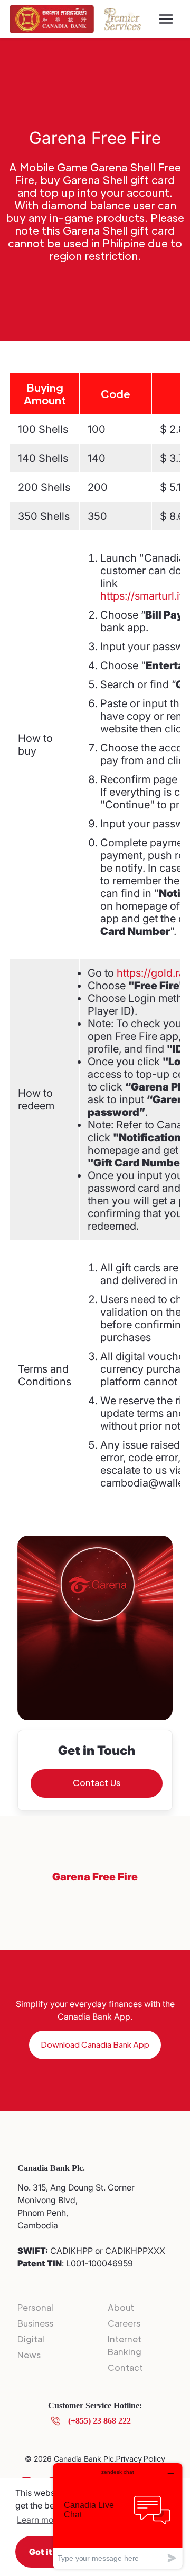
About (121, 2307)
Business (35, 2323)
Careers (124, 2323)
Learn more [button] (39, 2520)
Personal (35, 2307)
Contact (125, 2367)
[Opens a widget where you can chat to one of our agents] (118, 2516)
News (29, 2355)
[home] (52, 19)
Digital (31, 2339)
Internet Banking (125, 2345)
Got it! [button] (42, 2552)
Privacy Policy (141, 2458)
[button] (166, 19)
